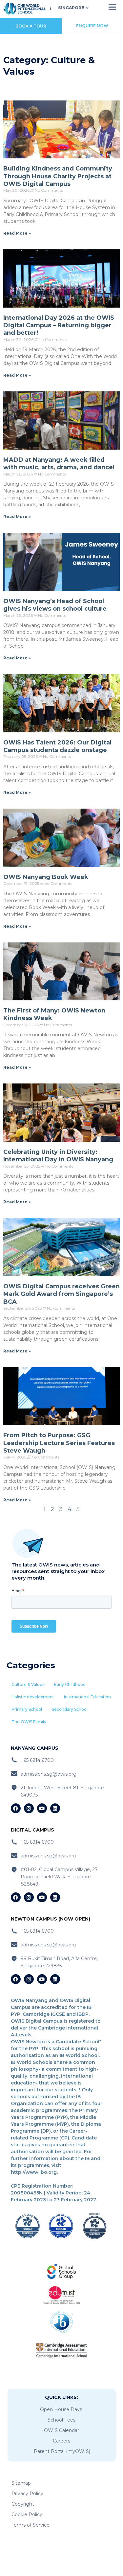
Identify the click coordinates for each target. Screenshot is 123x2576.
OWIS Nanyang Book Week (46, 877)
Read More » (17, 233)
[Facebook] (16, 1808)
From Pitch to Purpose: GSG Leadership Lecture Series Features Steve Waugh (59, 1443)
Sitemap (21, 2483)
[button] (28, 1685)
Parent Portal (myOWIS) (62, 2451)
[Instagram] (29, 1808)
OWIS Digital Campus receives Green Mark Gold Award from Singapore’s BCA (61, 1294)
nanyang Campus (35, 1748)
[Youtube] (42, 1808)
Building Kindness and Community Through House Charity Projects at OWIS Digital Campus (58, 176)
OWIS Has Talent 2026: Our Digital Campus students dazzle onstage (57, 746)
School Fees (61, 2420)
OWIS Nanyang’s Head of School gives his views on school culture (55, 605)
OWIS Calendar (61, 2430)
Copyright (23, 2504)
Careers (61, 2441)
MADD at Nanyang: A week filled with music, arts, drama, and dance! (59, 464)
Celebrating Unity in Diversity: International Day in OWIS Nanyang (58, 1156)
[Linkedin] (55, 1808)
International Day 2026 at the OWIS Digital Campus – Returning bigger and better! (59, 325)
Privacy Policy (27, 2494)
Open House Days (61, 2409)
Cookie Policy (27, 2514)
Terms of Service (31, 2525)
